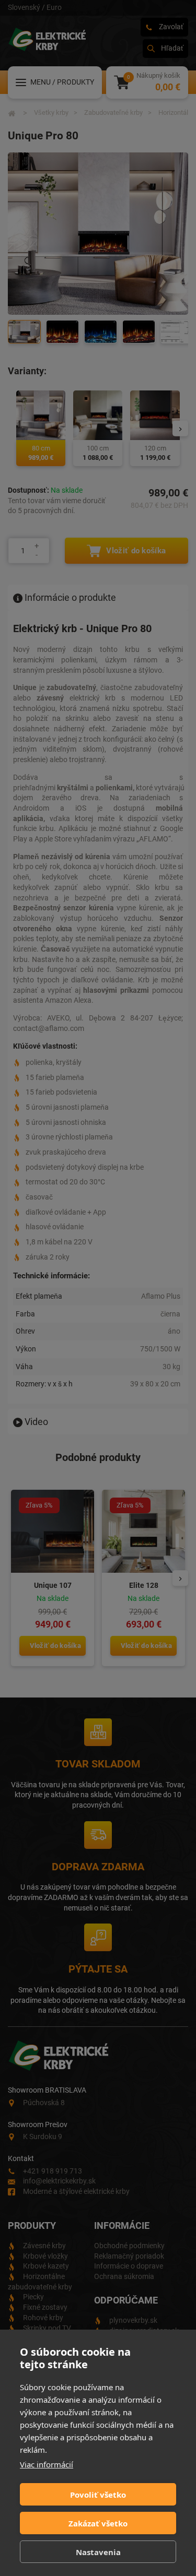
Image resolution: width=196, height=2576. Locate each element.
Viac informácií (47, 2464)
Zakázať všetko (98, 2523)
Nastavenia (98, 2552)
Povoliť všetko (98, 2495)
